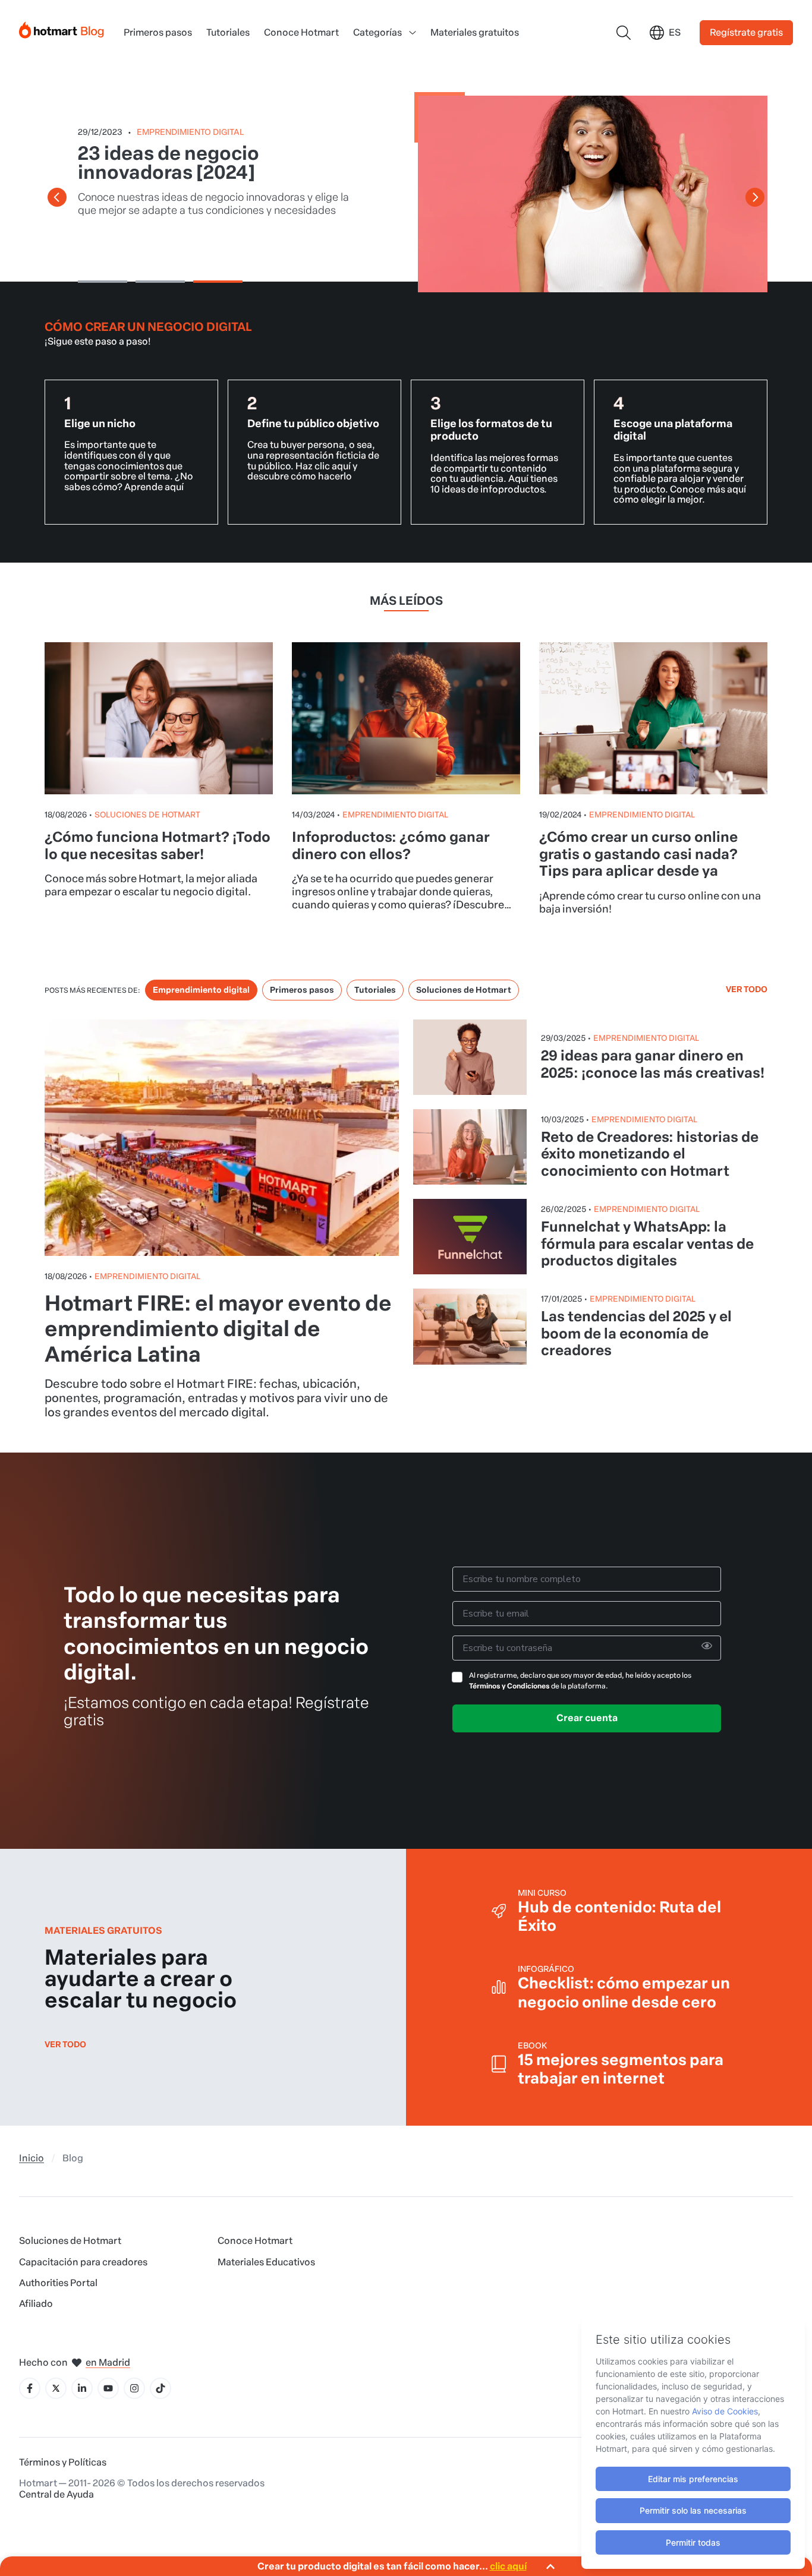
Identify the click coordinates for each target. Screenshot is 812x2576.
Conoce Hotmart (301, 32)
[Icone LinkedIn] (82, 2388)
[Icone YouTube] (108, 2388)
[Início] (62, 28)
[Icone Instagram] (134, 2388)
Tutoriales (228, 32)
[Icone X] (56, 2388)
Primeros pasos (158, 32)
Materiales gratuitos (475, 32)
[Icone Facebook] (30, 2388)
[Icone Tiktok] (160, 2388)
